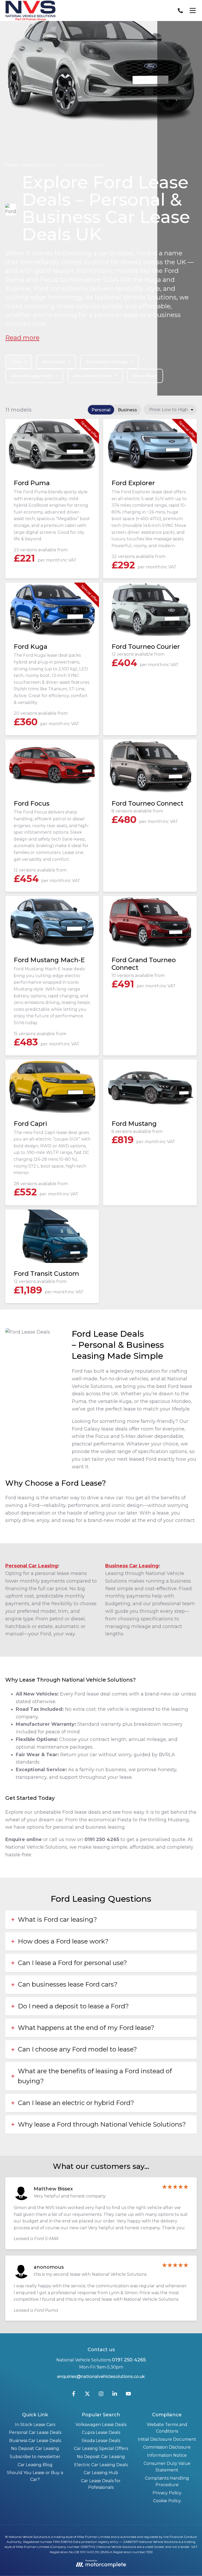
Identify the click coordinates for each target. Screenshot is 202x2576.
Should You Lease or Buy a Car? (35, 2476)
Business (127, 410)
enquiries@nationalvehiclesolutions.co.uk (101, 2377)
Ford (16, 362)
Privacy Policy (167, 2493)
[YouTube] (128, 2395)
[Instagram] (101, 2395)
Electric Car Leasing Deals (101, 2465)
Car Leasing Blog (35, 2465)
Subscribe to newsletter (35, 2457)
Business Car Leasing (132, 1566)
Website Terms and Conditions (167, 2428)
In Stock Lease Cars (35, 2425)
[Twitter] (87, 2395)
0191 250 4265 (129, 2360)
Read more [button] (22, 338)
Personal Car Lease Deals (35, 2432)
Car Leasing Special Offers (101, 2448)
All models (53, 362)
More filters (145, 376)
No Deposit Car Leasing (35, 2448)
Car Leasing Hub (101, 2473)
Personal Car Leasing (32, 1566)
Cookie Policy (167, 2501)
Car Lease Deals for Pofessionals (101, 2484)
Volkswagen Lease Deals (101, 2425)
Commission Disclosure (167, 2447)
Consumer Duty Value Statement (167, 2467)
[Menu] (193, 11)
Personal (101, 410)
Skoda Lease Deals (101, 2441)
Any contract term (92, 376)
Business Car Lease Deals (35, 2441)
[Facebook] (74, 2395)
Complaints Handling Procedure (167, 2482)
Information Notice (167, 2455)
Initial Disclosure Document (167, 2439)
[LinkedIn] (115, 2395)
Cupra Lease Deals (101, 2432)
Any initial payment (32, 376)
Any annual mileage (107, 362)
